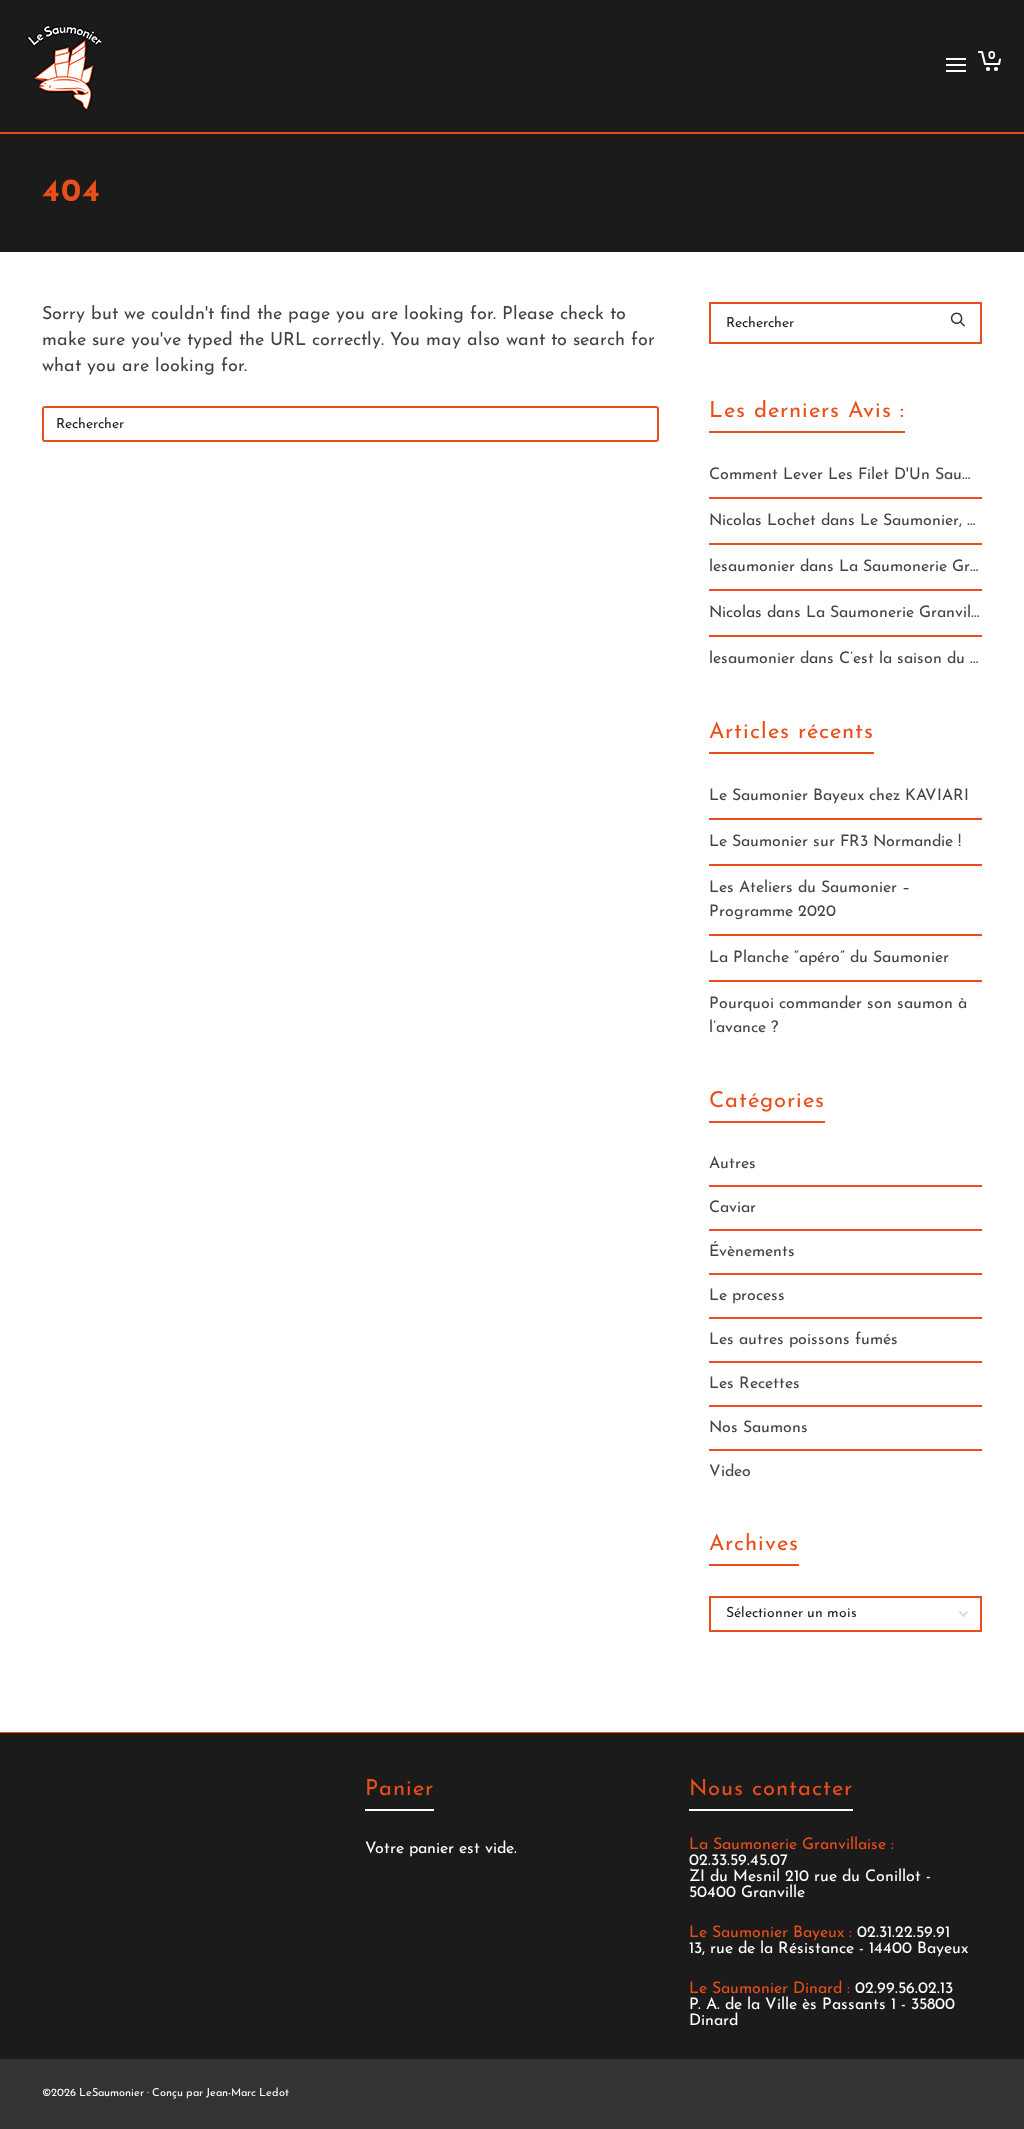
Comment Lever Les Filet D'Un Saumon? (854, 475)
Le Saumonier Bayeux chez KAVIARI (839, 796)
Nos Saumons (758, 1428)
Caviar (732, 1208)
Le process (747, 1296)
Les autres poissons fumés (803, 1340)
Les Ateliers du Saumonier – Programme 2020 (809, 900)
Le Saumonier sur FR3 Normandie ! (835, 842)
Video (730, 1472)
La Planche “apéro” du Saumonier (829, 958)
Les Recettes (754, 1384)
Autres (732, 1164)
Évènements (752, 1252)
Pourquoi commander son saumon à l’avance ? (838, 1016)
